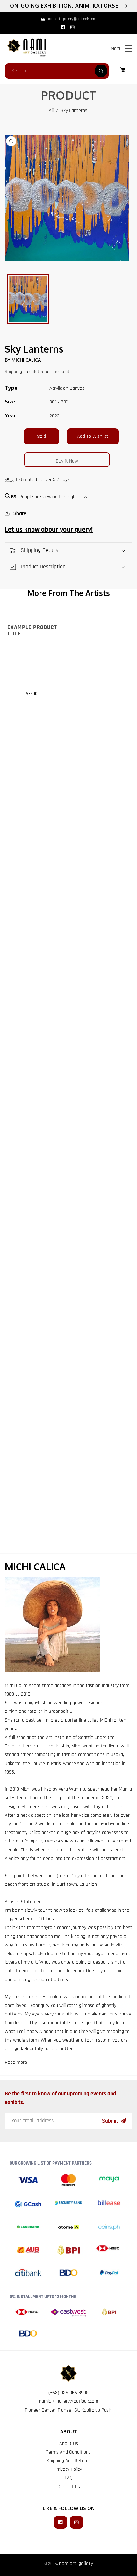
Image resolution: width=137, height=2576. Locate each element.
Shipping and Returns (69, 2461)
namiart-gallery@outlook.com (68, 2401)
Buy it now (67, 461)
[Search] (101, 71)
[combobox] (57, 71)
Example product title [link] (32, 630)
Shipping (14, 372)
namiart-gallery (76, 2563)
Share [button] (20, 513)
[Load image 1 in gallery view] (28, 299)
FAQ (69, 2478)
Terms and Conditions (68, 2452)
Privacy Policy (69, 2469)
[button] (129, 48)
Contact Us (69, 2487)
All (51, 110)
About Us (69, 2444)
